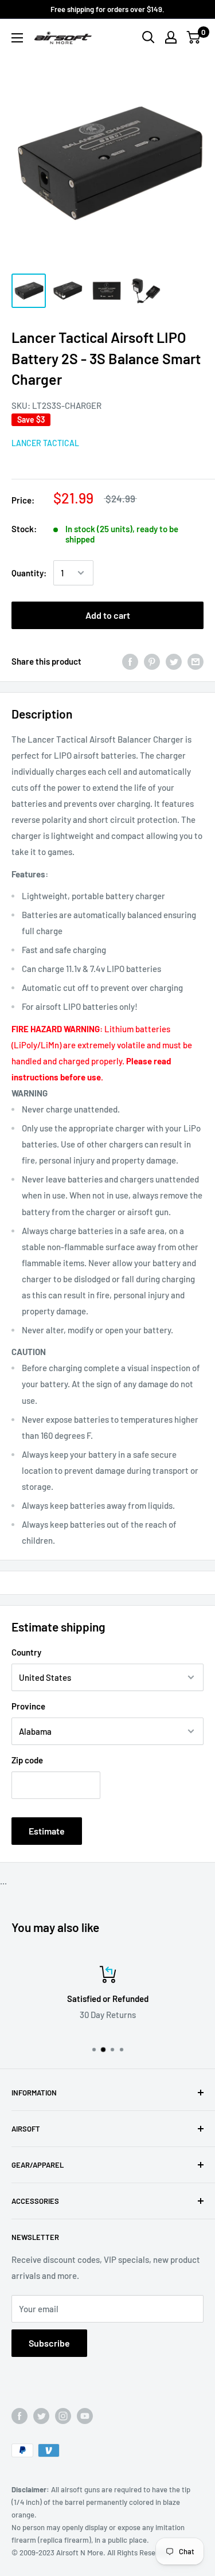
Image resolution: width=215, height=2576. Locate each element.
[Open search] (148, 37)
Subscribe (49, 2343)
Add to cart (108, 615)
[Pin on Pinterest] (152, 661)
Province (28, 1706)
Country (26, 1652)
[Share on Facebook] (130, 661)
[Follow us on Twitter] (41, 2416)
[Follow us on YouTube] (85, 2416)
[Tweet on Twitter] (174, 661)
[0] (194, 37)
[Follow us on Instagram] (63, 2416)
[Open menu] (17, 38)
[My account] (171, 37)
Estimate (47, 1831)
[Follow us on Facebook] (19, 2416)
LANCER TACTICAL (45, 443)
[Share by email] (196, 661)
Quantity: (29, 573)
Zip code (27, 1760)
